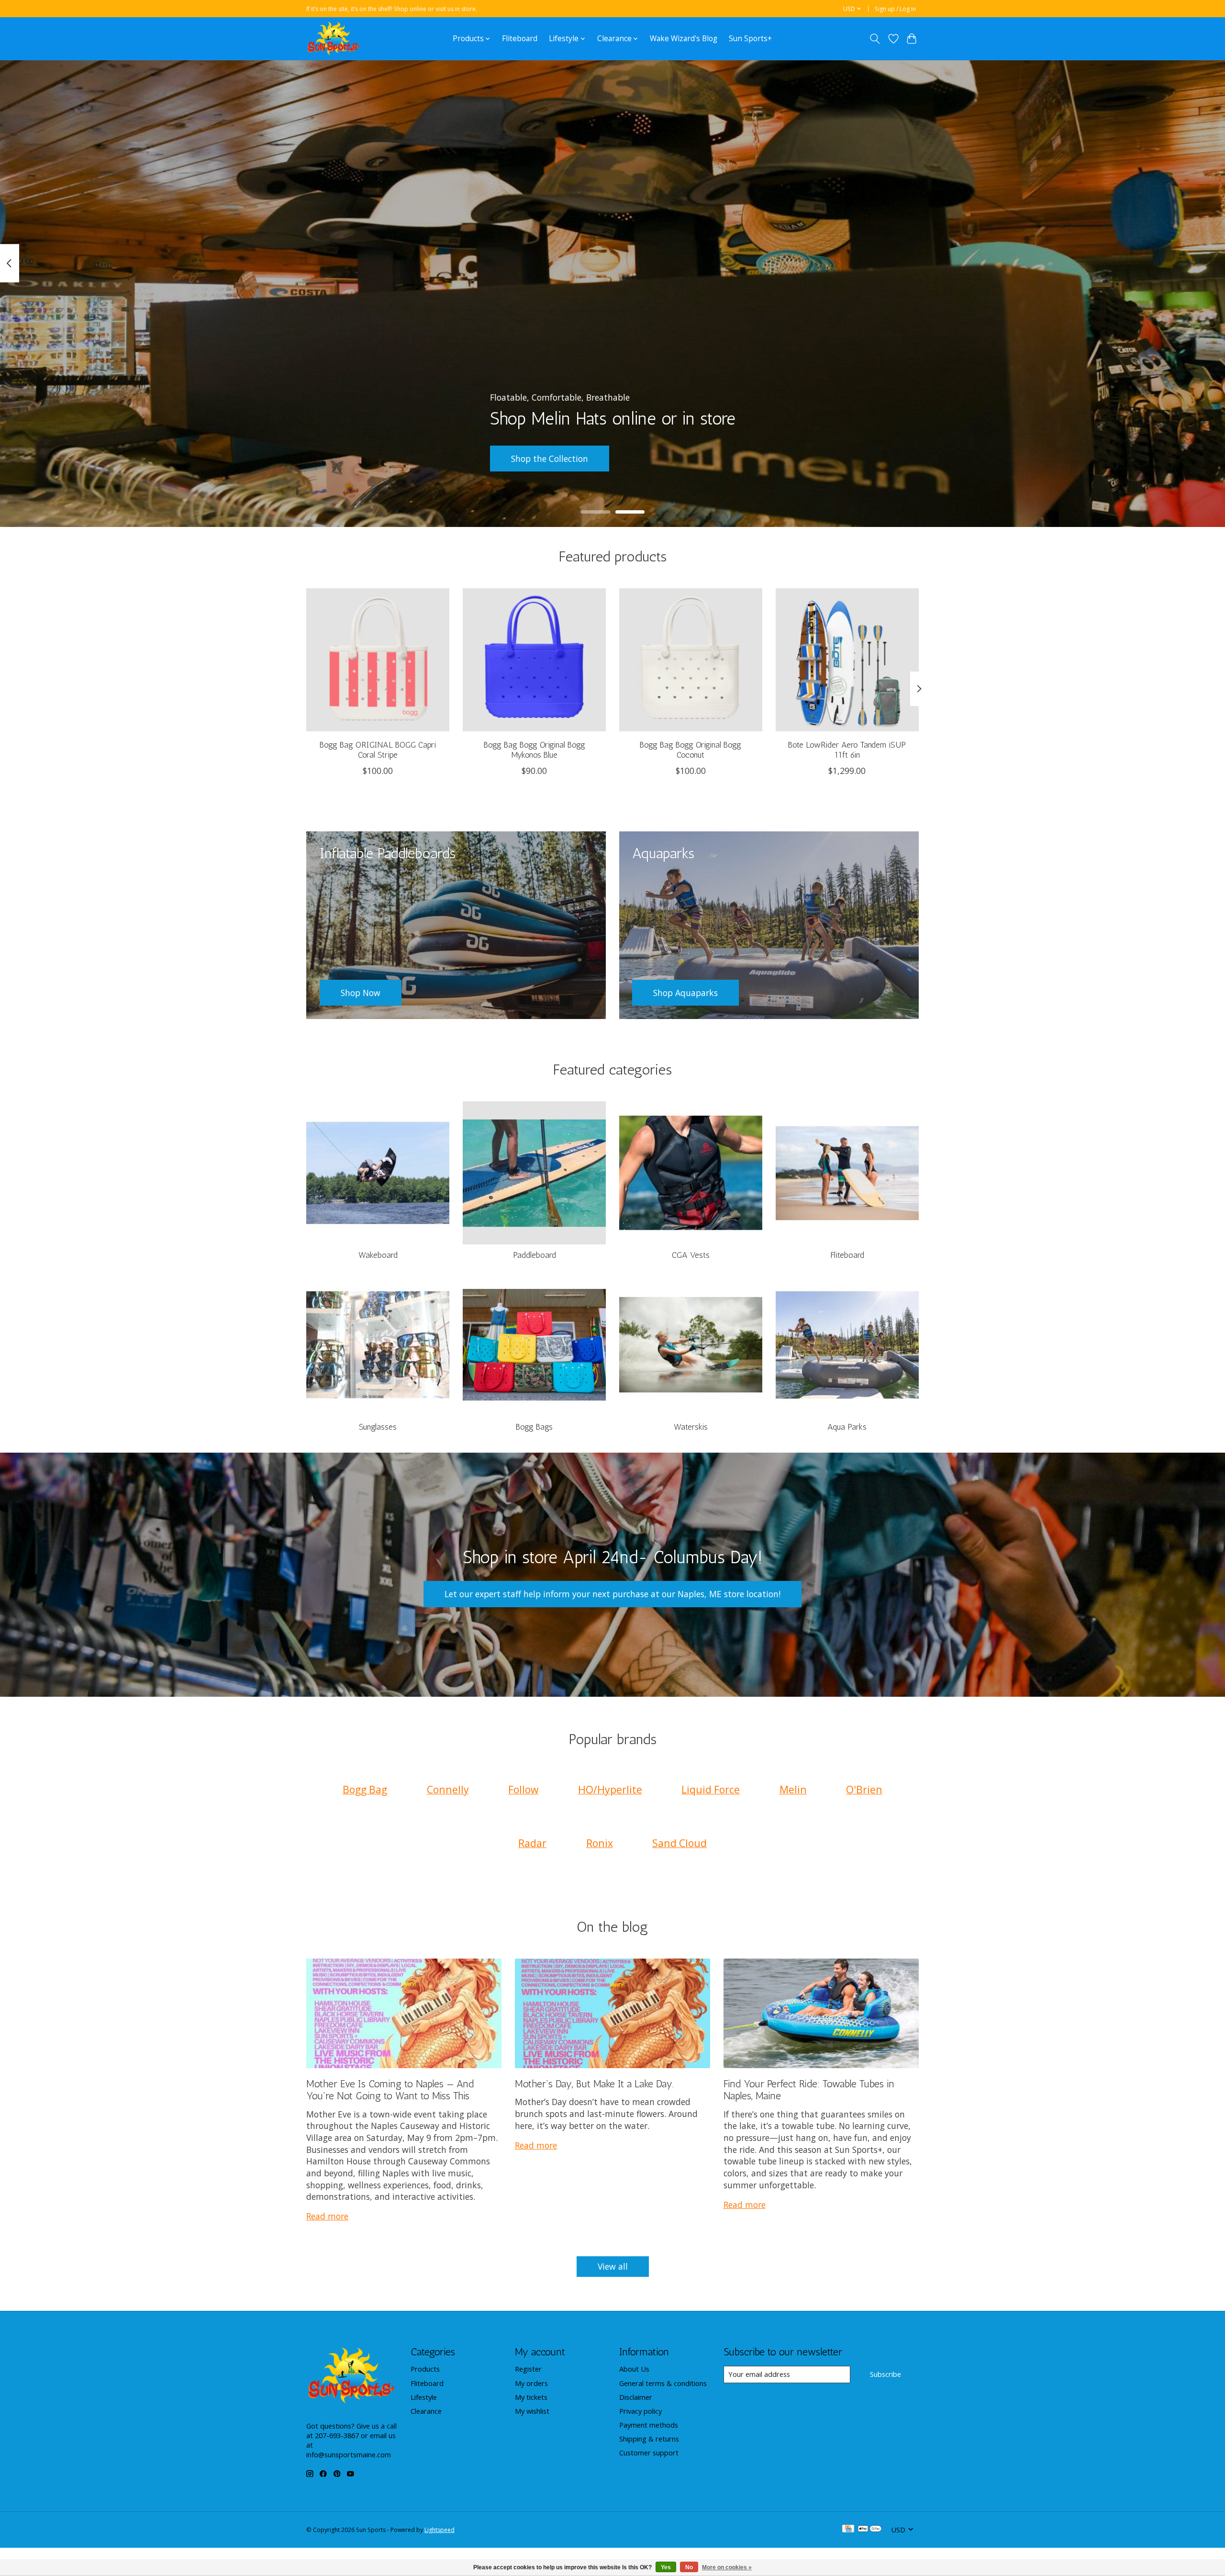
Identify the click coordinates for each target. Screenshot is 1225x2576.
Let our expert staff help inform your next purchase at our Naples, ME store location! (612, 1594)
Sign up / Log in (895, 9)
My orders (531, 2383)
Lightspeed (440, 2530)
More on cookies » (727, 2567)
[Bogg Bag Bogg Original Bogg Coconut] (691, 660)
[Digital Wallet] (870, 2530)
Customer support (649, 2453)
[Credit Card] (848, 2530)
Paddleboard (535, 1255)
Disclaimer (636, 2397)
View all (613, 2266)
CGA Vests (691, 1255)
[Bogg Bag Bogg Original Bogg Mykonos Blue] (534, 660)
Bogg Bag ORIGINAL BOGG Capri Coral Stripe (378, 750)
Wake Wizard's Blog (684, 39)
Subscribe (885, 2374)
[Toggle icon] (875, 39)
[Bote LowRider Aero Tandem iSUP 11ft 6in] (847, 660)
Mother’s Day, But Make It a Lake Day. (594, 2084)
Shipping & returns (649, 2439)
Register (528, 2369)
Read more (327, 2216)
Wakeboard (378, 1255)
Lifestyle (424, 2397)
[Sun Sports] (334, 39)
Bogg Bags (534, 1427)
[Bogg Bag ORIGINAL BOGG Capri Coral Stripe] (378, 660)
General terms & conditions (663, 2383)
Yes (666, 2567)
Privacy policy (640, 2411)
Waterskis (691, 1427)
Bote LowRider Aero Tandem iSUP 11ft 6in (847, 750)
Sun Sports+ (750, 39)
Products (425, 2369)
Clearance (426, 2411)
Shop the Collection (550, 459)
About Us (634, 2369)
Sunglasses (378, 1427)
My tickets (531, 2397)
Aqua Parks (847, 1427)
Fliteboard (520, 39)
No (689, 2567)
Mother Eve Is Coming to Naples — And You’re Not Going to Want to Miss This (390, 2090)
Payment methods (649, 2425)
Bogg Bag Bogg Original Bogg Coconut (690, 750)
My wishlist (532, 2411)
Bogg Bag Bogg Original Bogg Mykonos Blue (535, 750)
